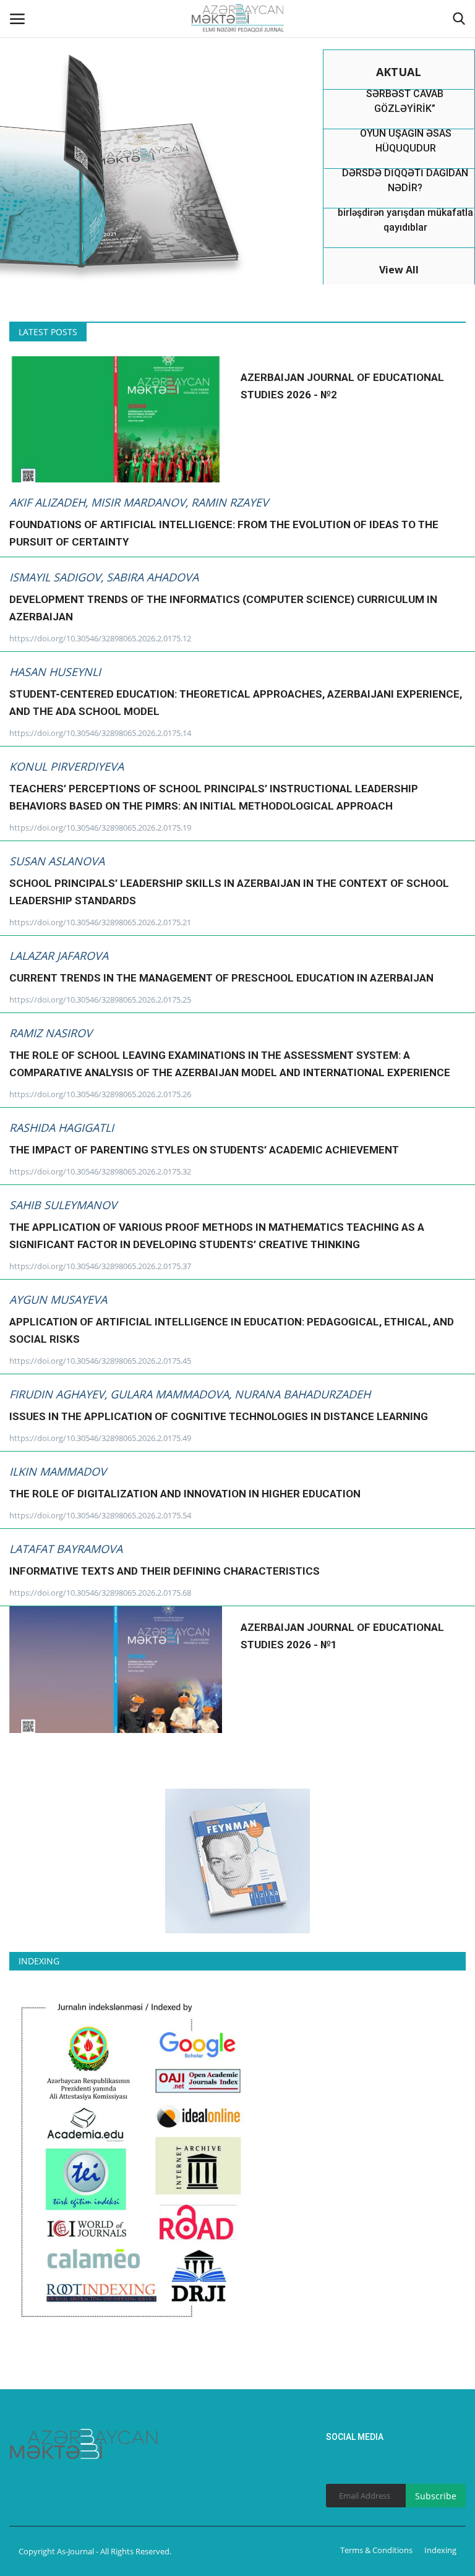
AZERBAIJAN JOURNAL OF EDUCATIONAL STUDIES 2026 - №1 (342, 1636)
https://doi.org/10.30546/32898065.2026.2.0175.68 (100, 1593)
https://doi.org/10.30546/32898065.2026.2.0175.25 (100, 999)
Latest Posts (48, 332)
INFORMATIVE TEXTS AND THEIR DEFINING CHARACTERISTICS (165, 1571)
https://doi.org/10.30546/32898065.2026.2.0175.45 (100, 1361)
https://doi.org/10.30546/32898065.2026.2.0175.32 (100, 1171)
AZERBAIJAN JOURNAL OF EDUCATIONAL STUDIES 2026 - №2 (342, 386)
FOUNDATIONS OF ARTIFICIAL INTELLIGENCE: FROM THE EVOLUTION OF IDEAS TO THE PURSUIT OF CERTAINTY (224, 533)
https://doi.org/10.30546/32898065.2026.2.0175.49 (100, 1438)
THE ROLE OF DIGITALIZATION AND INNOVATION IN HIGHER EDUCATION (185, 1494)
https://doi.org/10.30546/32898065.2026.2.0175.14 (100, 733)
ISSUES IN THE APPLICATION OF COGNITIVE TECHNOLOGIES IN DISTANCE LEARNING (219, 1416)
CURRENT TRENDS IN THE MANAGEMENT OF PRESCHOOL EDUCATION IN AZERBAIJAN (221, 978)
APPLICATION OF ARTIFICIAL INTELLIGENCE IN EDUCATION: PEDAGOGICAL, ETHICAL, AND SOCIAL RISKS (232, 1330)
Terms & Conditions (376, 2550)
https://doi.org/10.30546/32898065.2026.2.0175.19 (100, 828)
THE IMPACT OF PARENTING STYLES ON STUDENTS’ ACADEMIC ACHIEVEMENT (204, 1150)
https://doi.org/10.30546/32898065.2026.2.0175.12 (100, 638)
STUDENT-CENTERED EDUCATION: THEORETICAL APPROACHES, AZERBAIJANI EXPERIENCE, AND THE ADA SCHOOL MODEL (236, 703)
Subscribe (436, 2496)
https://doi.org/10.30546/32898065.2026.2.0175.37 (100, 1266)
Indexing (440, 2550)
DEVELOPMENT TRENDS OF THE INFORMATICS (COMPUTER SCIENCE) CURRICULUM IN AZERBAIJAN (223, 608)
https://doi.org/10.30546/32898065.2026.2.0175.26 (100, 1094)
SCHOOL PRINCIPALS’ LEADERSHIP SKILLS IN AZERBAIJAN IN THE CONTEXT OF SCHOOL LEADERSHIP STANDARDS (229, 892)
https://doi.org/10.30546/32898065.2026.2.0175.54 (100, 1515)
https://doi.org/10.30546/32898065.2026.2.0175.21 (100, 922)
